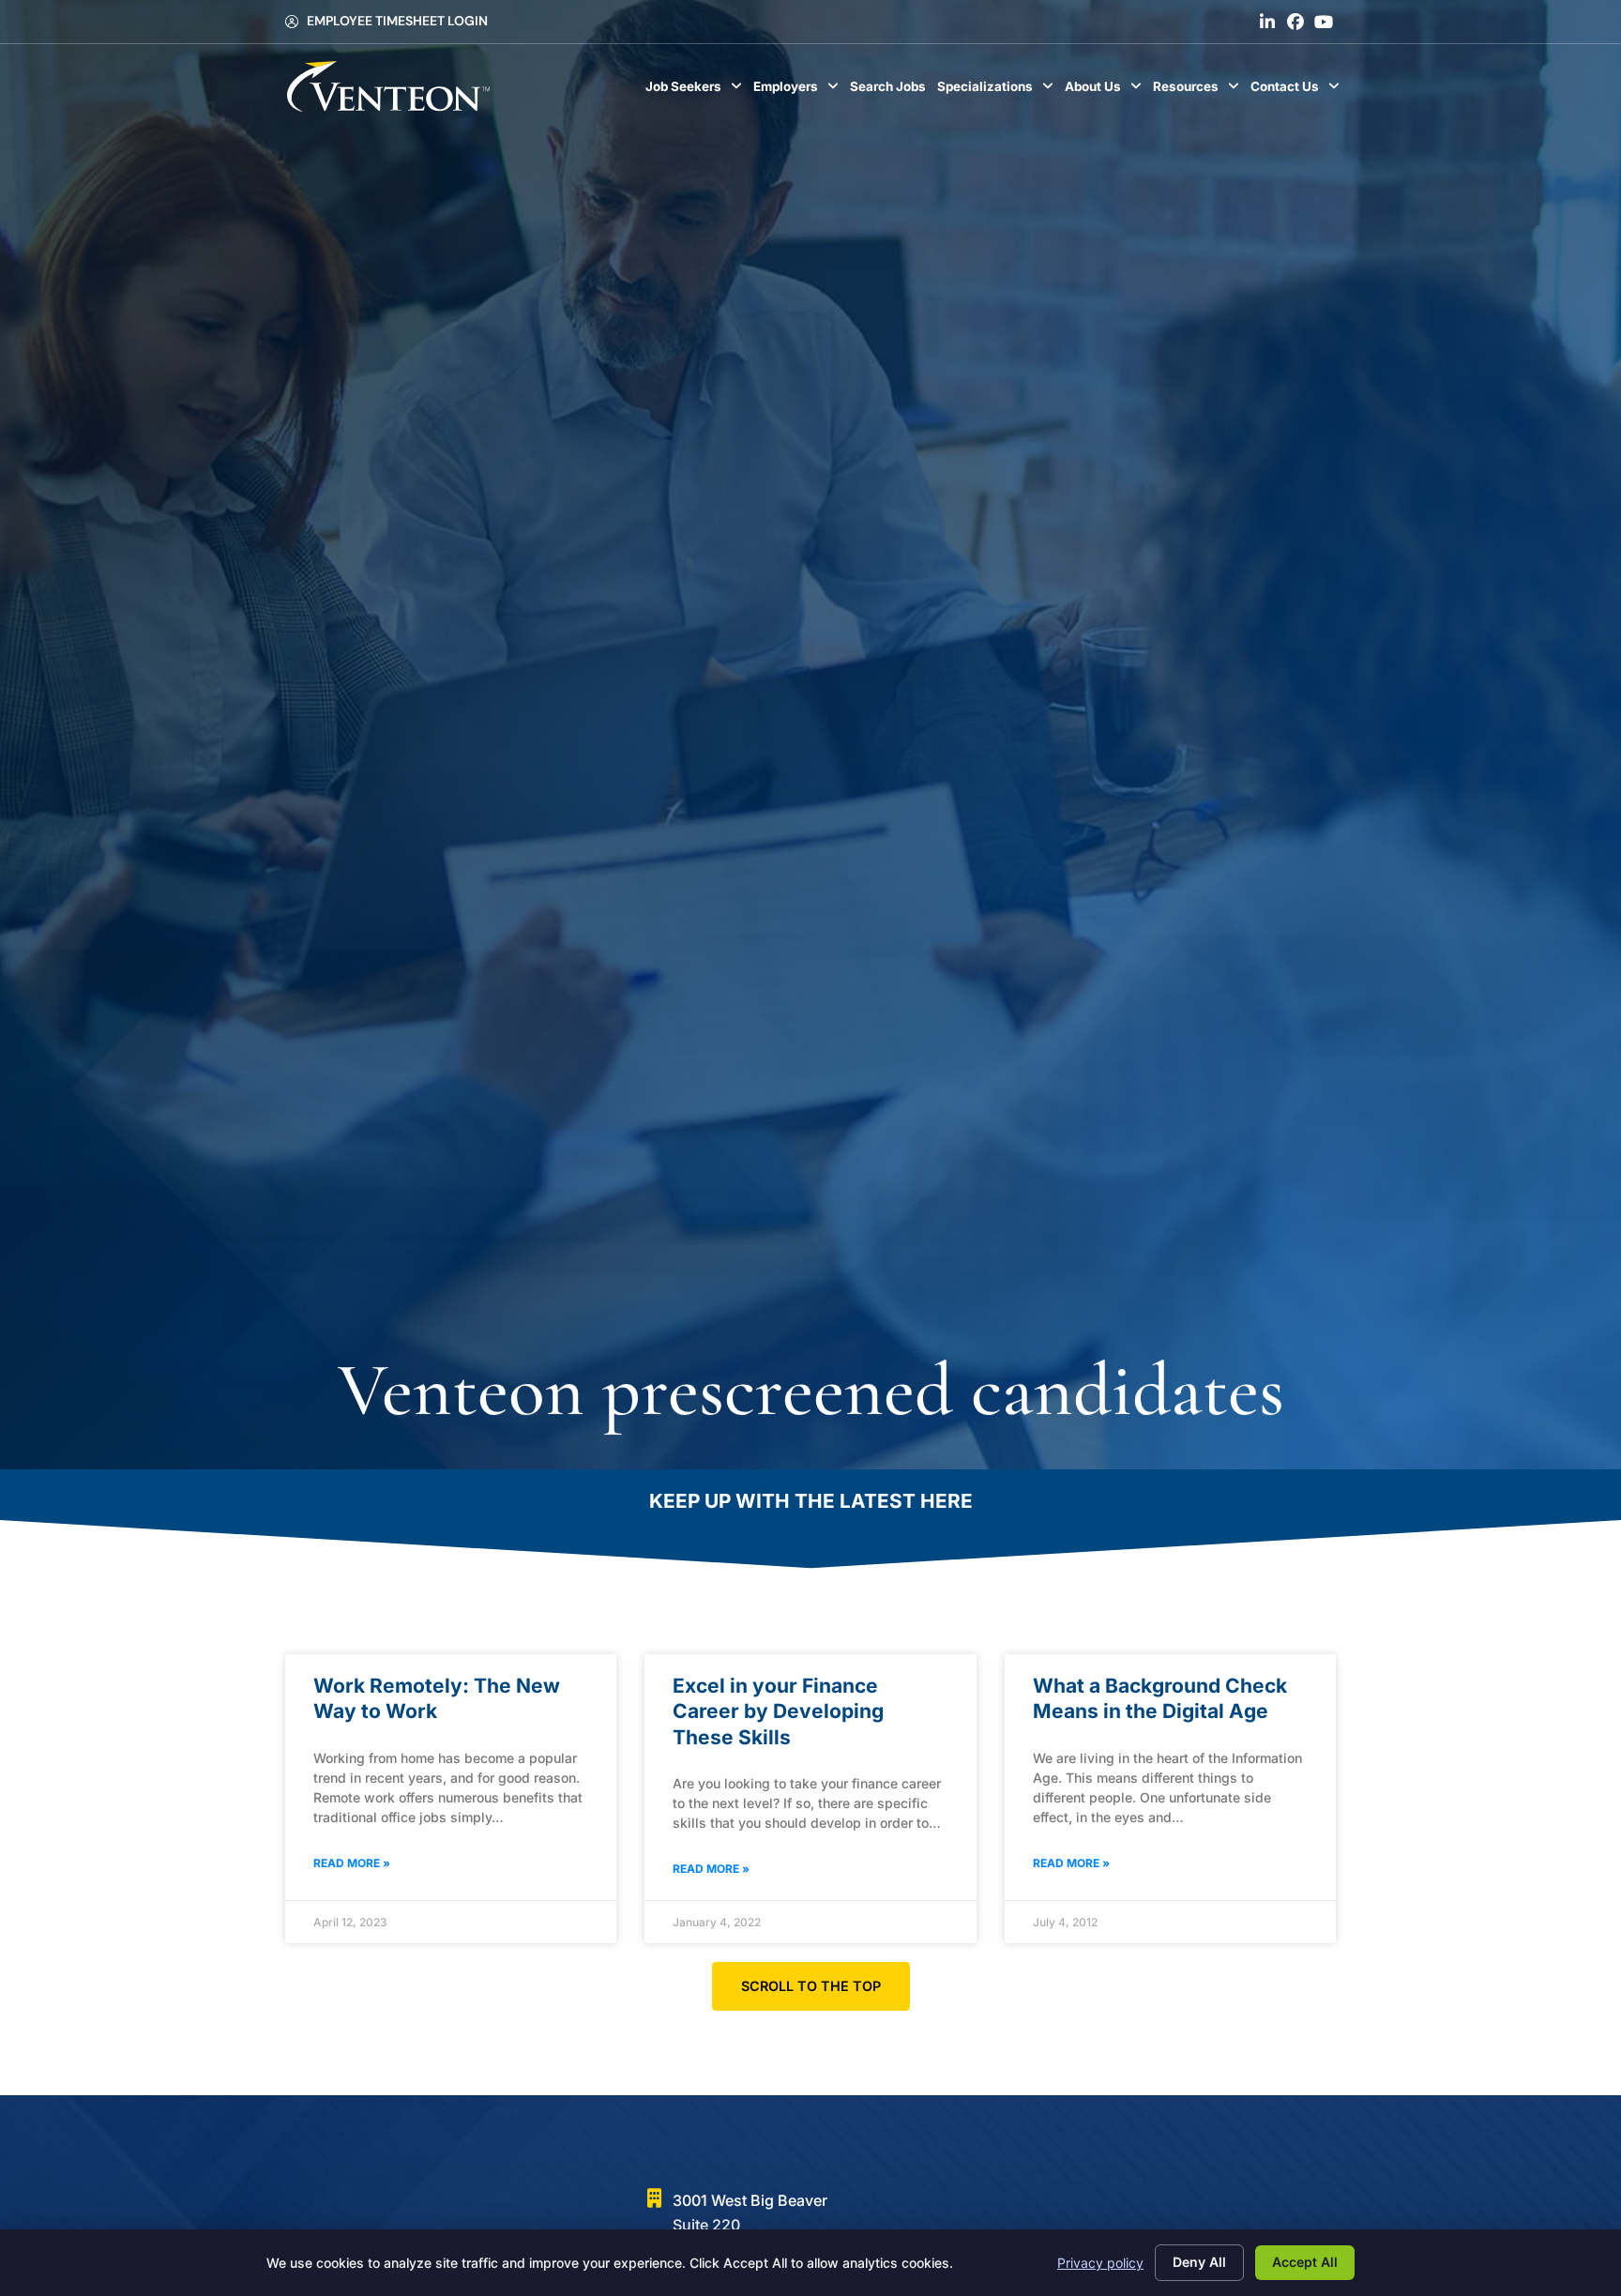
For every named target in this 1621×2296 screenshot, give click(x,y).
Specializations (998, 91)
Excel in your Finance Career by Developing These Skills (778, 1711)
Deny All (1199, 2262)
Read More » (352, 1863)
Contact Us (1298, 91)
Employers (799, 91)
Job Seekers (697, 91)
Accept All (1305, 2262)
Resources (1199, 91)
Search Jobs (891, 91)
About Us (1106, 91)
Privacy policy (1100, 2263)
